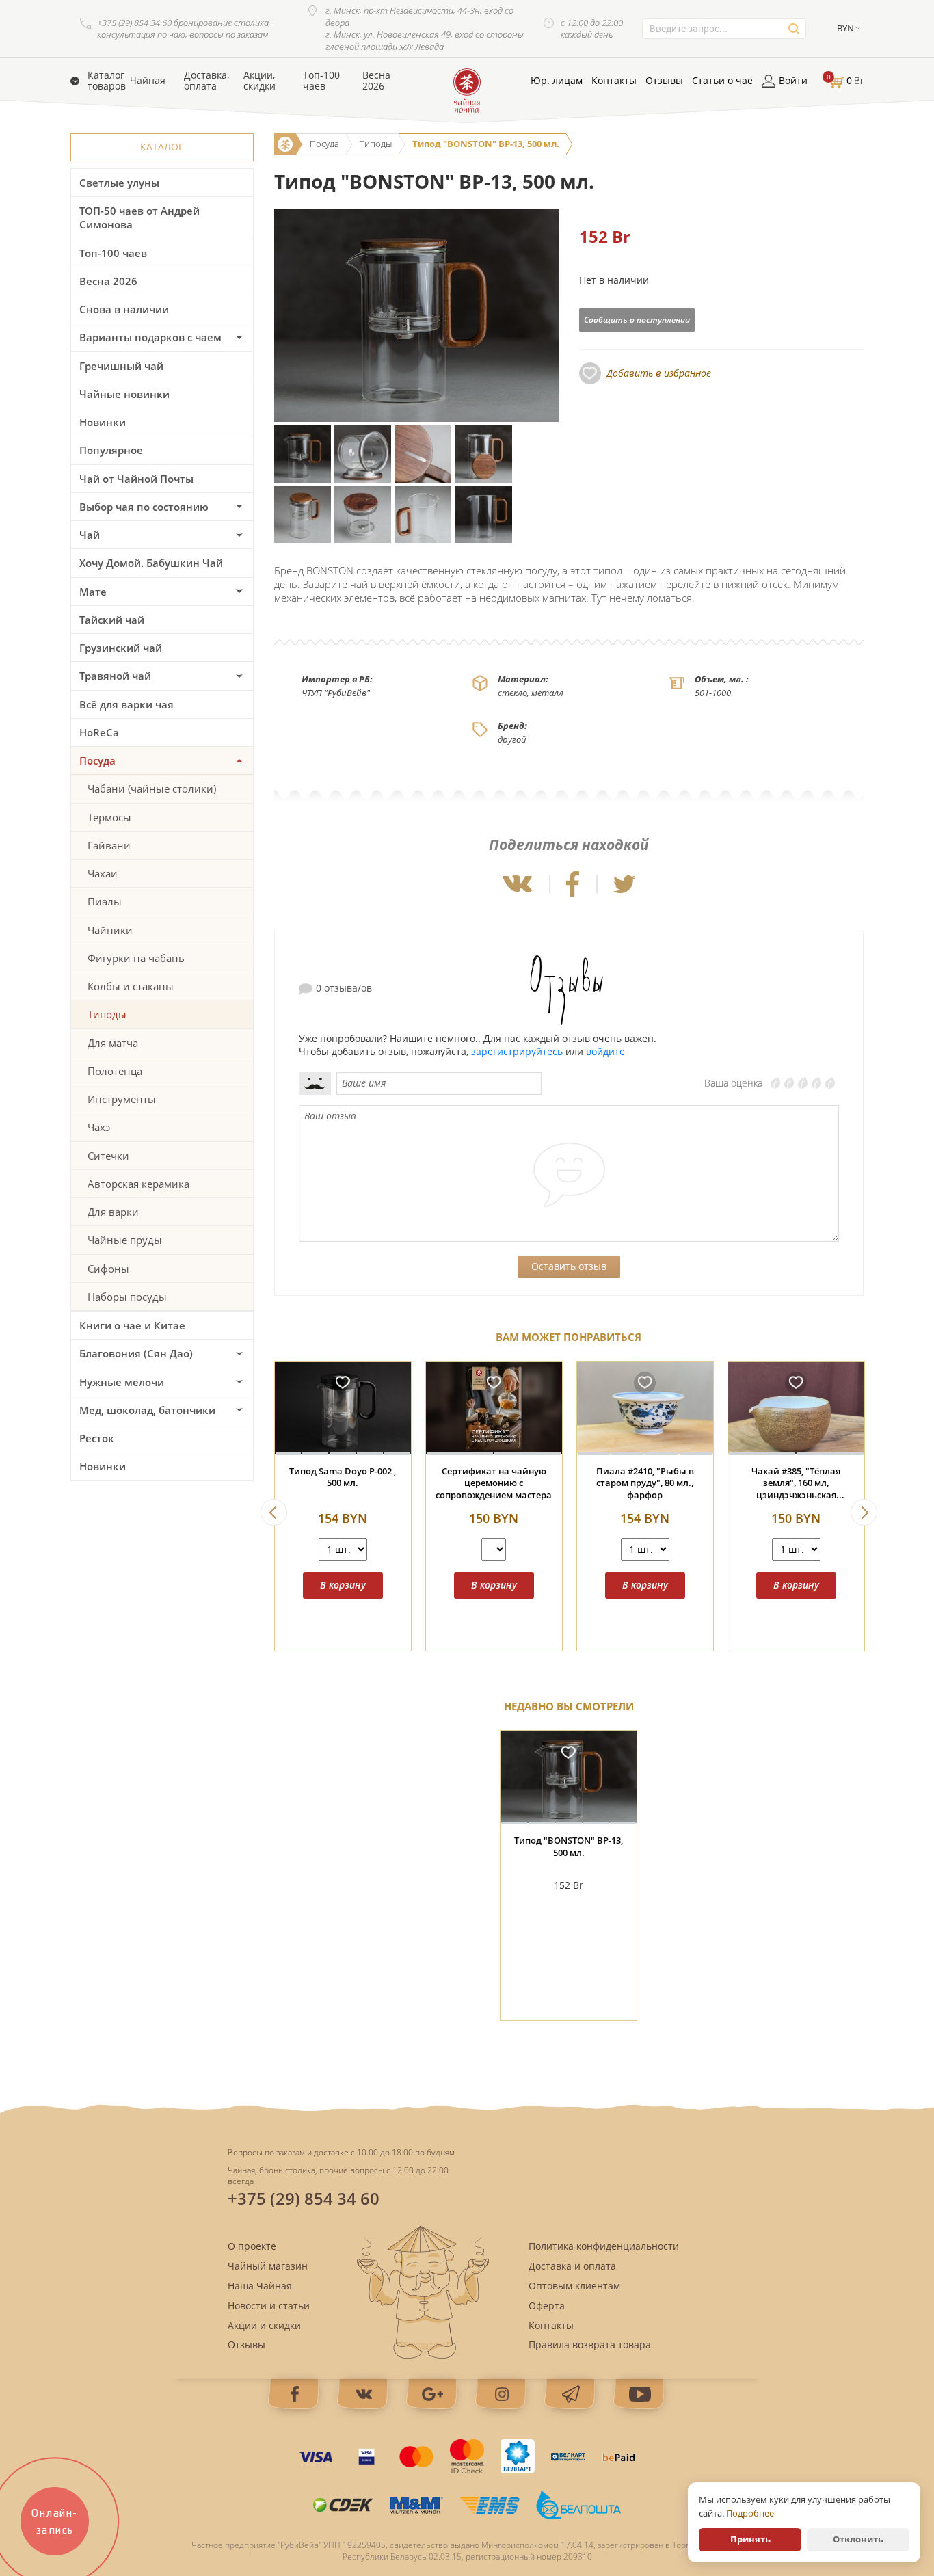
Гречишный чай (121, 366)
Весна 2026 (376, 81)
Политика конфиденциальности (604, 2246)
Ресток (97, 1438)
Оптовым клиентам (574, 2286)
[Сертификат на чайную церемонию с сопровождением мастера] (494, 1408)
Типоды (107, 1014)
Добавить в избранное (659, 373)
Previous (274, 1512)
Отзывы (664, 81)
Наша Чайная (260, 2286)
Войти (793, 81)
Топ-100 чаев (321, 81)
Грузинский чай (121, 648)
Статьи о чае (722, 81)
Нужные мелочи (122, 1382)
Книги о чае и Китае (132, 1325)
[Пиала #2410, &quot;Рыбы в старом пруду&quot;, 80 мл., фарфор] (645, 1408)
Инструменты (122, 1099)
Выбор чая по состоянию (144, 507)
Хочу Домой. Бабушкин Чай (151, 563)
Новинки (103, 422)
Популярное (111, 450)
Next (864, 1512)
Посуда (97, 760)
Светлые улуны (119, 183)
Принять (750, 2539)
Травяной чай (115, 676)
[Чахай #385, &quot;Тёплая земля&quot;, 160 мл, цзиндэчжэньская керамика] (796, 1408)
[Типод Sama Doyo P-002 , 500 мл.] (343, 1408)
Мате (93, 592)
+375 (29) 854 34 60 (304, 2198)
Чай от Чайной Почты (136, 479)
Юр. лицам (557, 81)
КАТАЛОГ (162, 147)
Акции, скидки (259, 81)
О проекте (252, 2246)
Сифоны (108, 1269)
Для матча (113, 1043)
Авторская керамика (138, 1184)
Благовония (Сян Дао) (136, 1353)
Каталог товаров (107, 81)
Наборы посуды (127, 1297)
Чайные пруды (125, 1240)
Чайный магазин (268, 2266)
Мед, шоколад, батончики (147, 1410)
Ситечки (108, 1156)
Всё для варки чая (126, 704)
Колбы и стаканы (131, 986)
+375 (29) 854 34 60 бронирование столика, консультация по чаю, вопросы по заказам (184, 29)
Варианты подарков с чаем (150, 337)
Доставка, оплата (206, 81)
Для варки (113, 1212)
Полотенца (115, 1071)
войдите (605, 1051)
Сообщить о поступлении (637, 320)
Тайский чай (112, 620)
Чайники (110, 930)
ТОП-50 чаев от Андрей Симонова (139, 217)
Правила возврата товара (590, 2345)
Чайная (148, 81)
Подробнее (750, 2513)
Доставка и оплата (572, 2266)
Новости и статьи (269, 2306)
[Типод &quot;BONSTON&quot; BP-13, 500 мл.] (569, 1778)
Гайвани (109, 845)
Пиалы (105, 901)
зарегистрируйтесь (517, 1051)
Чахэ (99, 1127)
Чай (90, 535)
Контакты (614, 81)
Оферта (547, 2306)
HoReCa (99, 732)
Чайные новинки (124, 394)
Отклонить (858, 2539)
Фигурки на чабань (136, 958)
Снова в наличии (124, 309)
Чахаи (103, 873)
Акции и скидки (264, 2325)
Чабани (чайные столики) (152, 788)
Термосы (109, 817)
